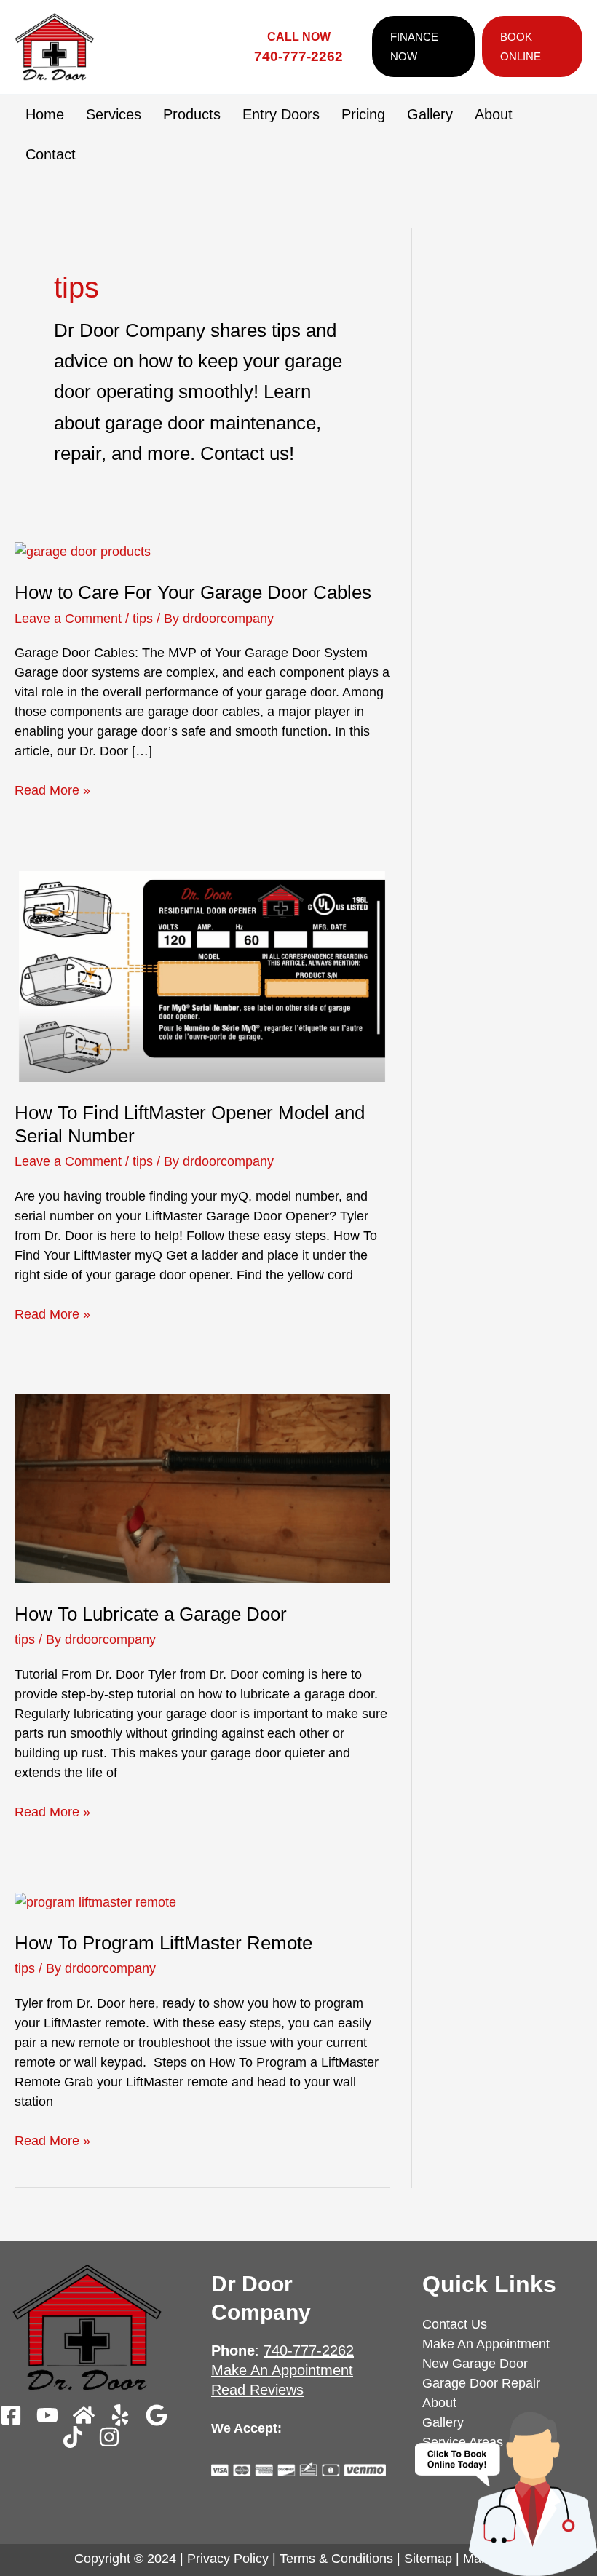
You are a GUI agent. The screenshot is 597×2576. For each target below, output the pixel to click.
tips (143, 619)
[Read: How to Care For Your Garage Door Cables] (83, 552)
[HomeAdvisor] (84, 2415)
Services (114, 114)
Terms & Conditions (336, 2559)
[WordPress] (109, 2437)
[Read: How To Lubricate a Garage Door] (202, 1488)
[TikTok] (73, 2437)
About (494, 114)
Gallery (430, 114)
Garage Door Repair (481, 2383)
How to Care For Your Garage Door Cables (193, 592)
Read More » (52, 789)
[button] (420, 47)
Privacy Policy (228, 2559)
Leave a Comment (68, 619)
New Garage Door (475, 2364)
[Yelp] (120, 2415)
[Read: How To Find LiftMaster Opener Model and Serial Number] (202, 976)
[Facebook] (11, 2415)
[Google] (157, 2415)
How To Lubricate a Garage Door (151, 1614)
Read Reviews (257, 2390)
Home (45, 114)
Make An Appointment (282, 2370)
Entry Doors (281, 114)
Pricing (363, 114)
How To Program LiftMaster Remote (163, 1943)
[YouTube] (47, 2415)
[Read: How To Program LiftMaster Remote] (95, 1901)
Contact (51, 154)
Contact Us (455, 2324)
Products (192, 114)
